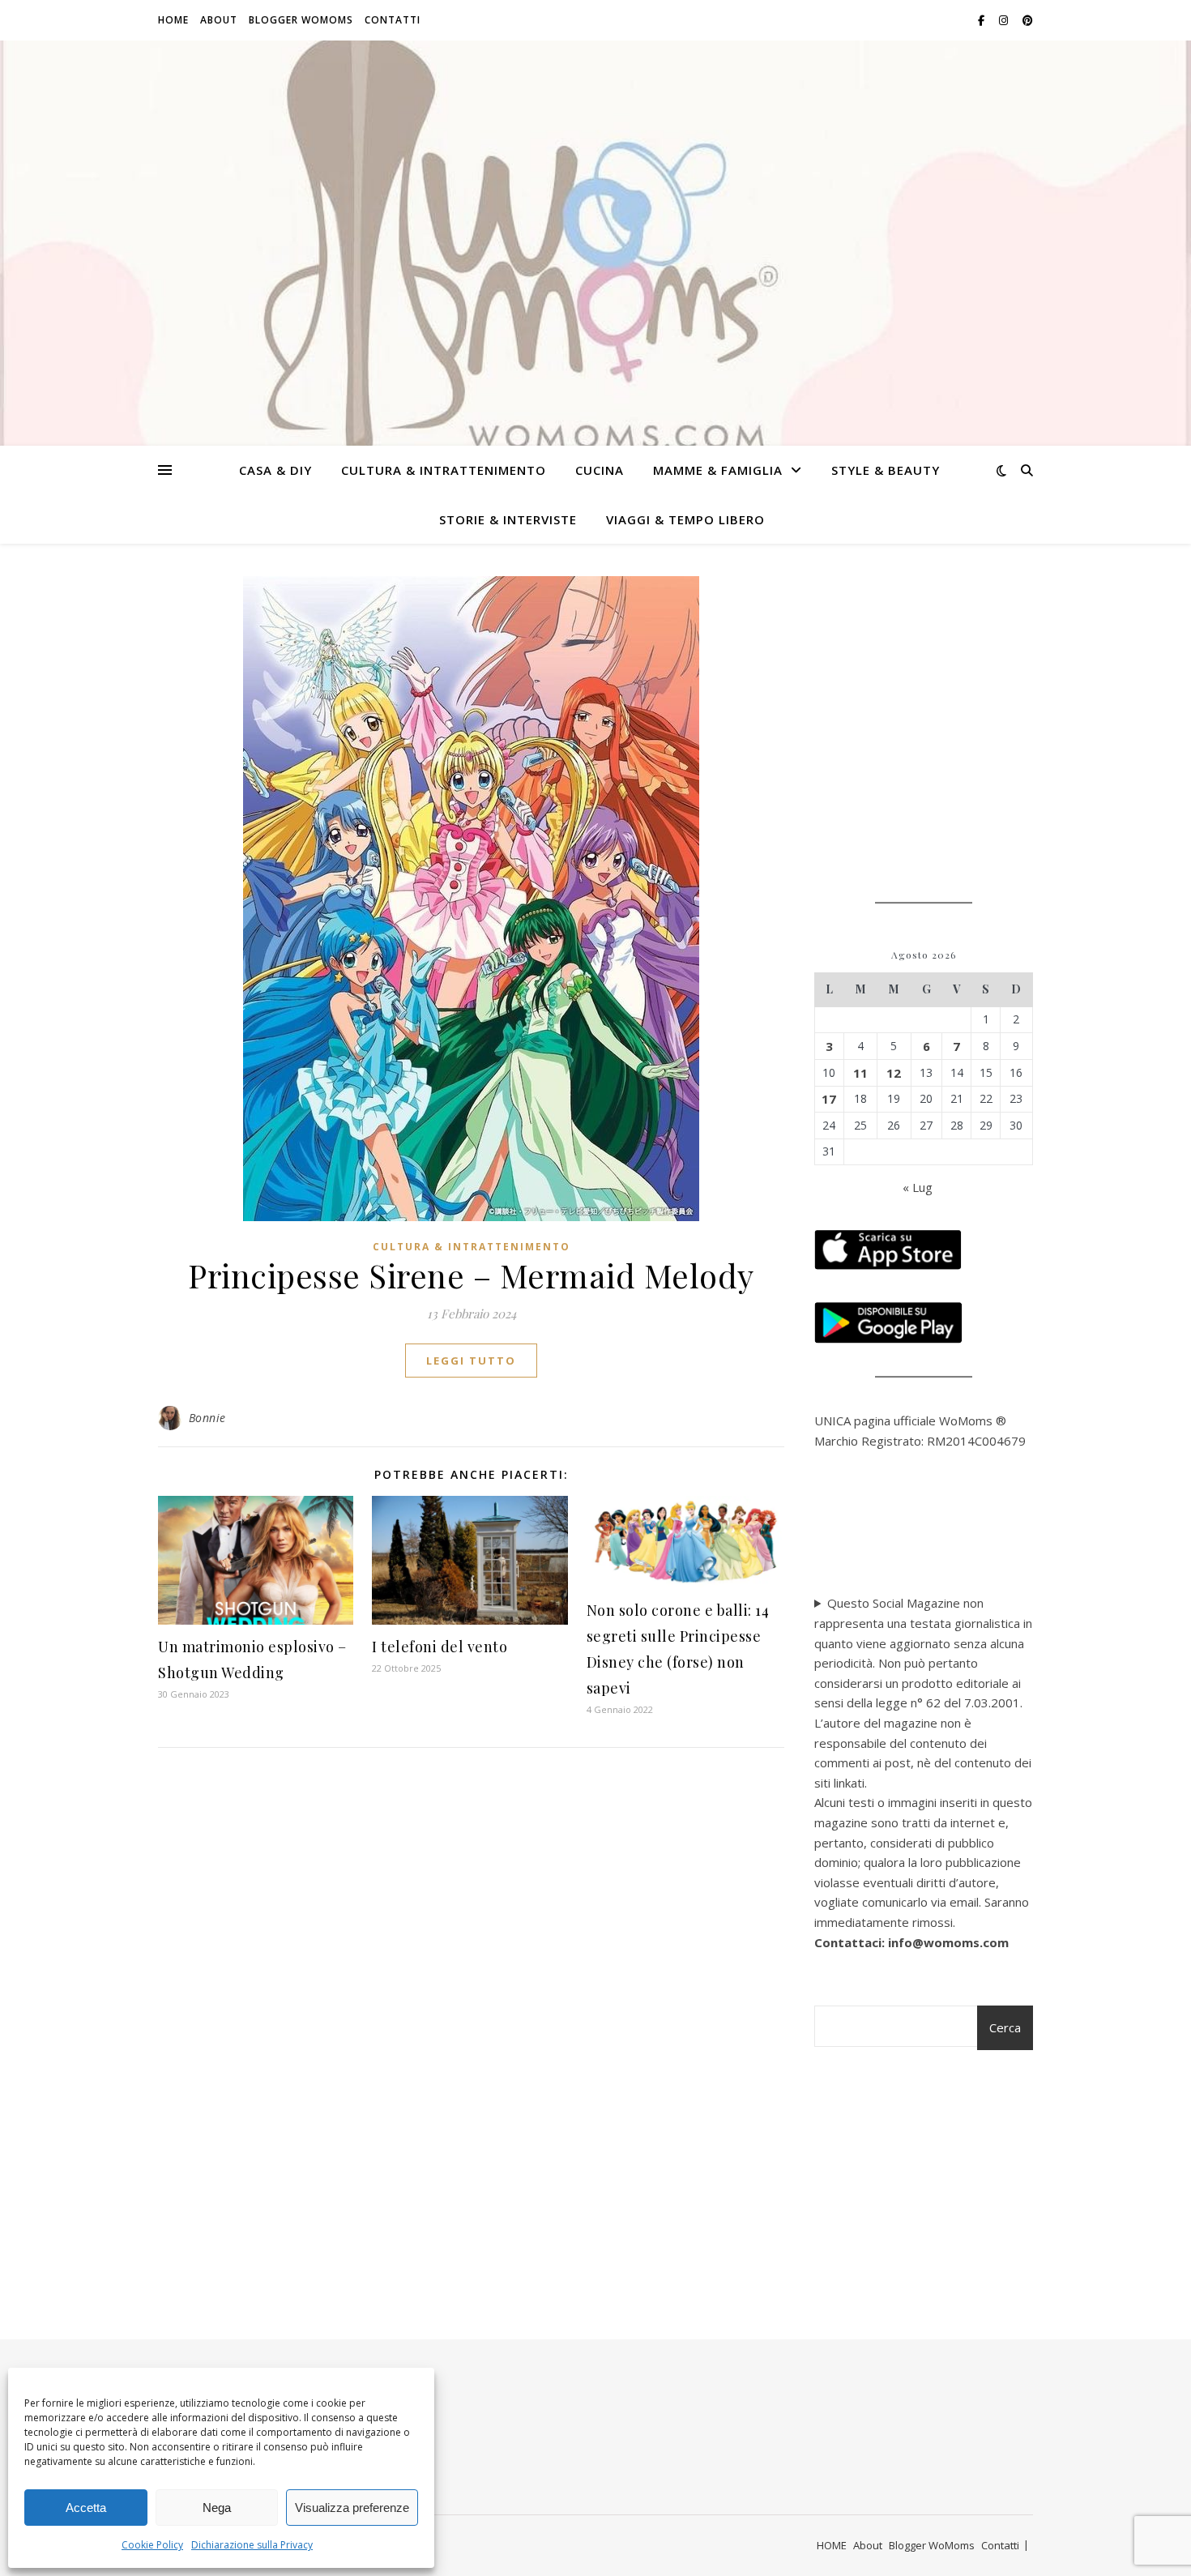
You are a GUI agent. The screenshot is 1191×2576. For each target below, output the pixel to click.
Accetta (86, 2508)
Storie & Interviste (508, 519)
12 (894, 1073)
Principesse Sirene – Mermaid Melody (471, 1275)
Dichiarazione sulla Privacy (252, 2545)
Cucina (600, 470)
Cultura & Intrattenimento (444, 470)
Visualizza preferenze (352, 2508)
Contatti (393, 20)
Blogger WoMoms (301, 20)
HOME (173, 20)
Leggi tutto (471, 1361)
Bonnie (207, 1418)
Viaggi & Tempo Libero (685, 519)
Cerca (1005, 2027)
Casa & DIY (275, 470)
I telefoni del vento (440, 1647)
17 (829, 1099)
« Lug (918, 1187)
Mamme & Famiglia (718, 470)
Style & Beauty (886, 470)
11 (860, 1073)
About (219, 20)
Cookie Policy (152, 2545)
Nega (217, 2508)
